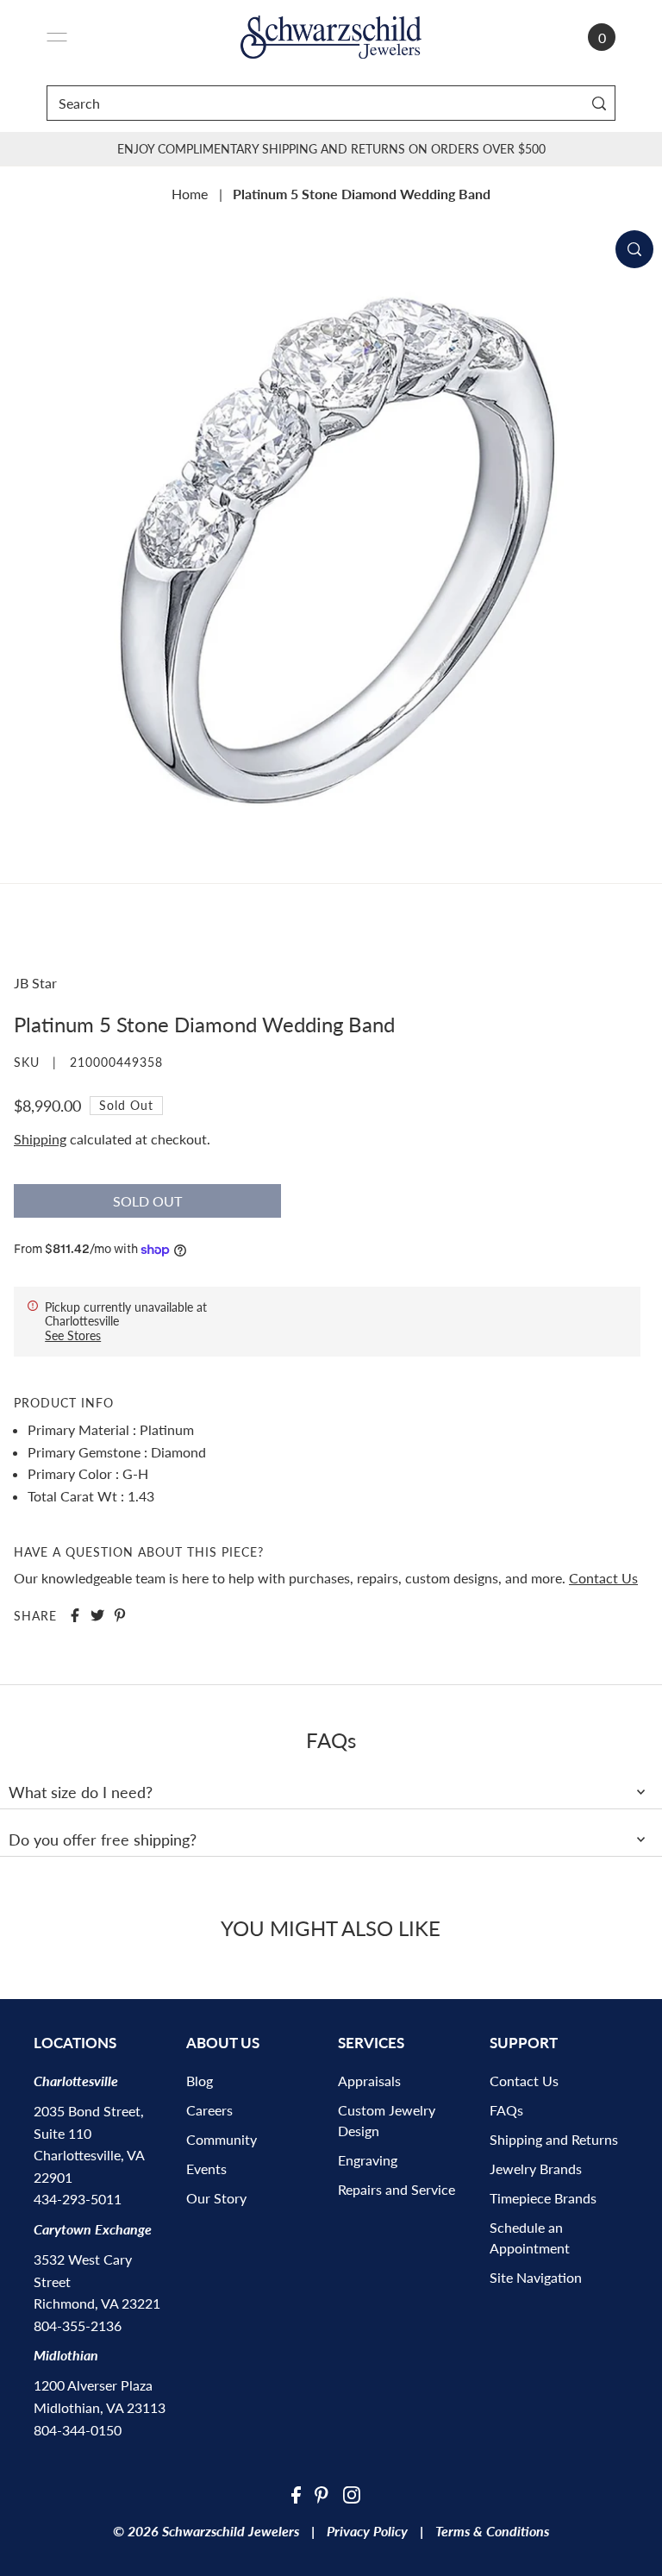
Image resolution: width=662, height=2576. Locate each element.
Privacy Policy (367, 2531)
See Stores (73, 1335)
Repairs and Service (397, 2189)
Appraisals (369, 2081)
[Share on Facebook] (75, 1615)
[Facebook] (296, 2493)
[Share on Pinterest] (120, 1615)
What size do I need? (81, 1792)
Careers (209, 2110)
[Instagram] (352, 2493)
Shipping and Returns (554, 2139)
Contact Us (603, 1578)
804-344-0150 (78, 2430)
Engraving (368, 2160)
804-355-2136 (78, 2325)
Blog (200, 2081)
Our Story (216, 2198)
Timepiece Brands (543, 2198)
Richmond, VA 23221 (97, 2303)
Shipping (40, 1139)
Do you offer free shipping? (103, 1840)
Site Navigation (536, 2277)
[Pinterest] (322, 2493)
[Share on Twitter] (97, 1615)
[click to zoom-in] (634, 249)
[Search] (599, 103)
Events (206, 2169)
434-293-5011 (78, 2199)
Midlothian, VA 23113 (100, 2407)
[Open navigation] (57, 37)
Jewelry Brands (536, 2169)
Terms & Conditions (492, 2531)
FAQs (506, 2110)
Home (190, 194)
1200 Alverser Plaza (93, 2385)
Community (222, 2139)
